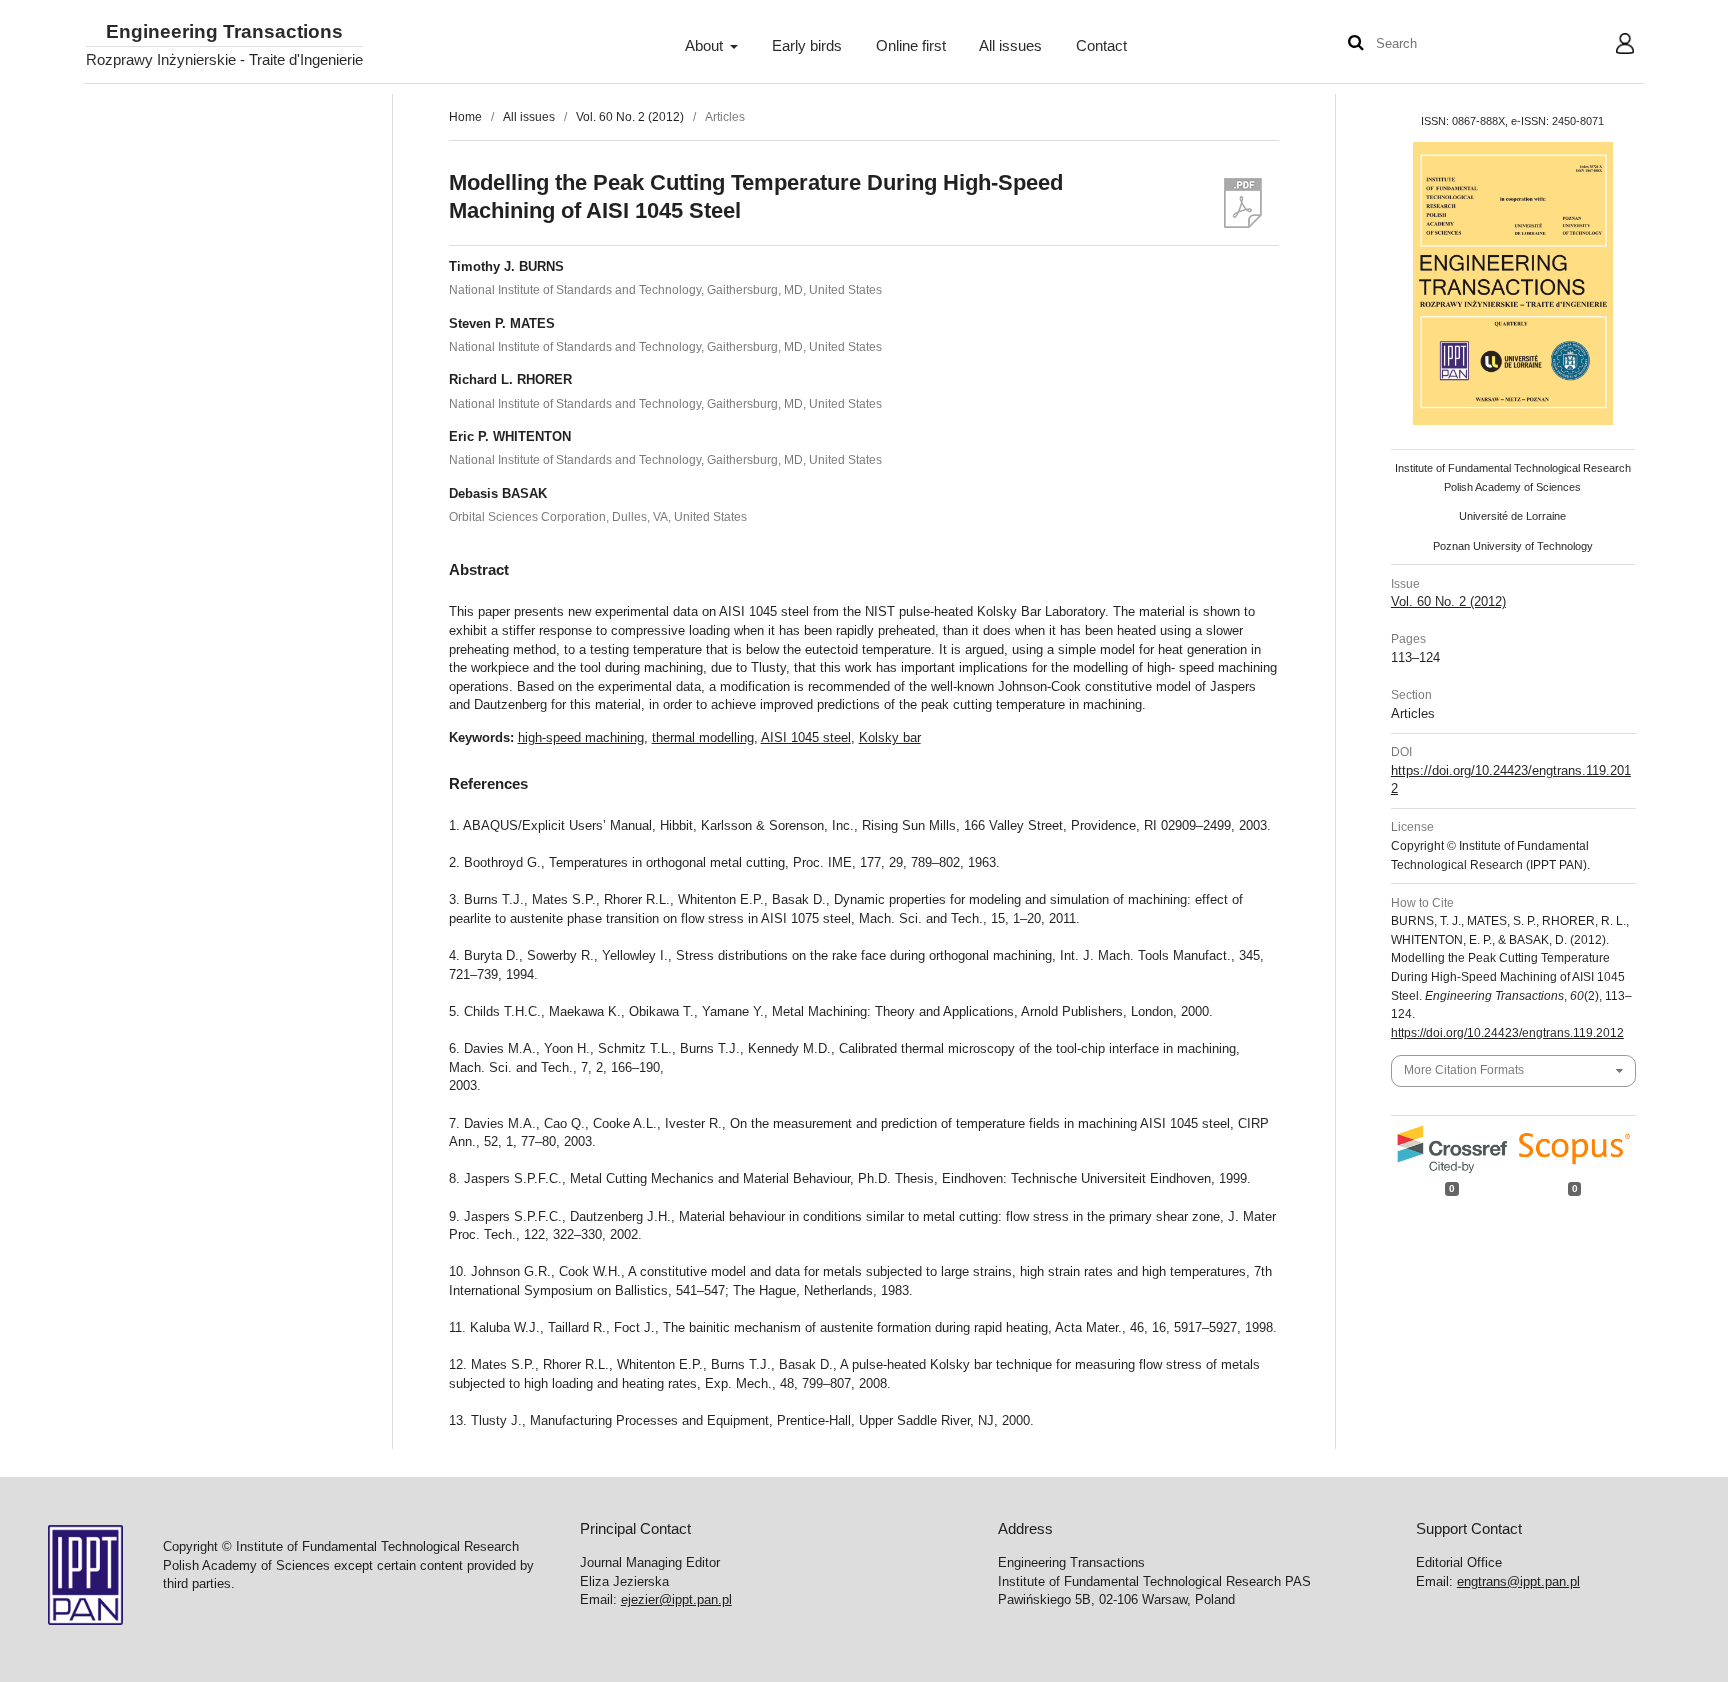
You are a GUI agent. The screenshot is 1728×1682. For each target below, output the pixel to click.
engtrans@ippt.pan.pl (1518, 1581)
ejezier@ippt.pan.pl (676, 1599)
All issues (1010, 46)
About (706, 46)
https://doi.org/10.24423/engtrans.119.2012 (1507, 1033)
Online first (911, 46)
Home (465, 117)
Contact (1101, 46)
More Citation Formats (1464, 1070)
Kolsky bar (890, 737)
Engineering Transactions (224, 32)
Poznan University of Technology (1513, 546)
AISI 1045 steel (806, 737)
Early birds (807, 46)
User (1609, 46)
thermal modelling (703, 737)
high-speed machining (581, 737)
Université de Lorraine (1512, 516)
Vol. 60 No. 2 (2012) (630, 117)
